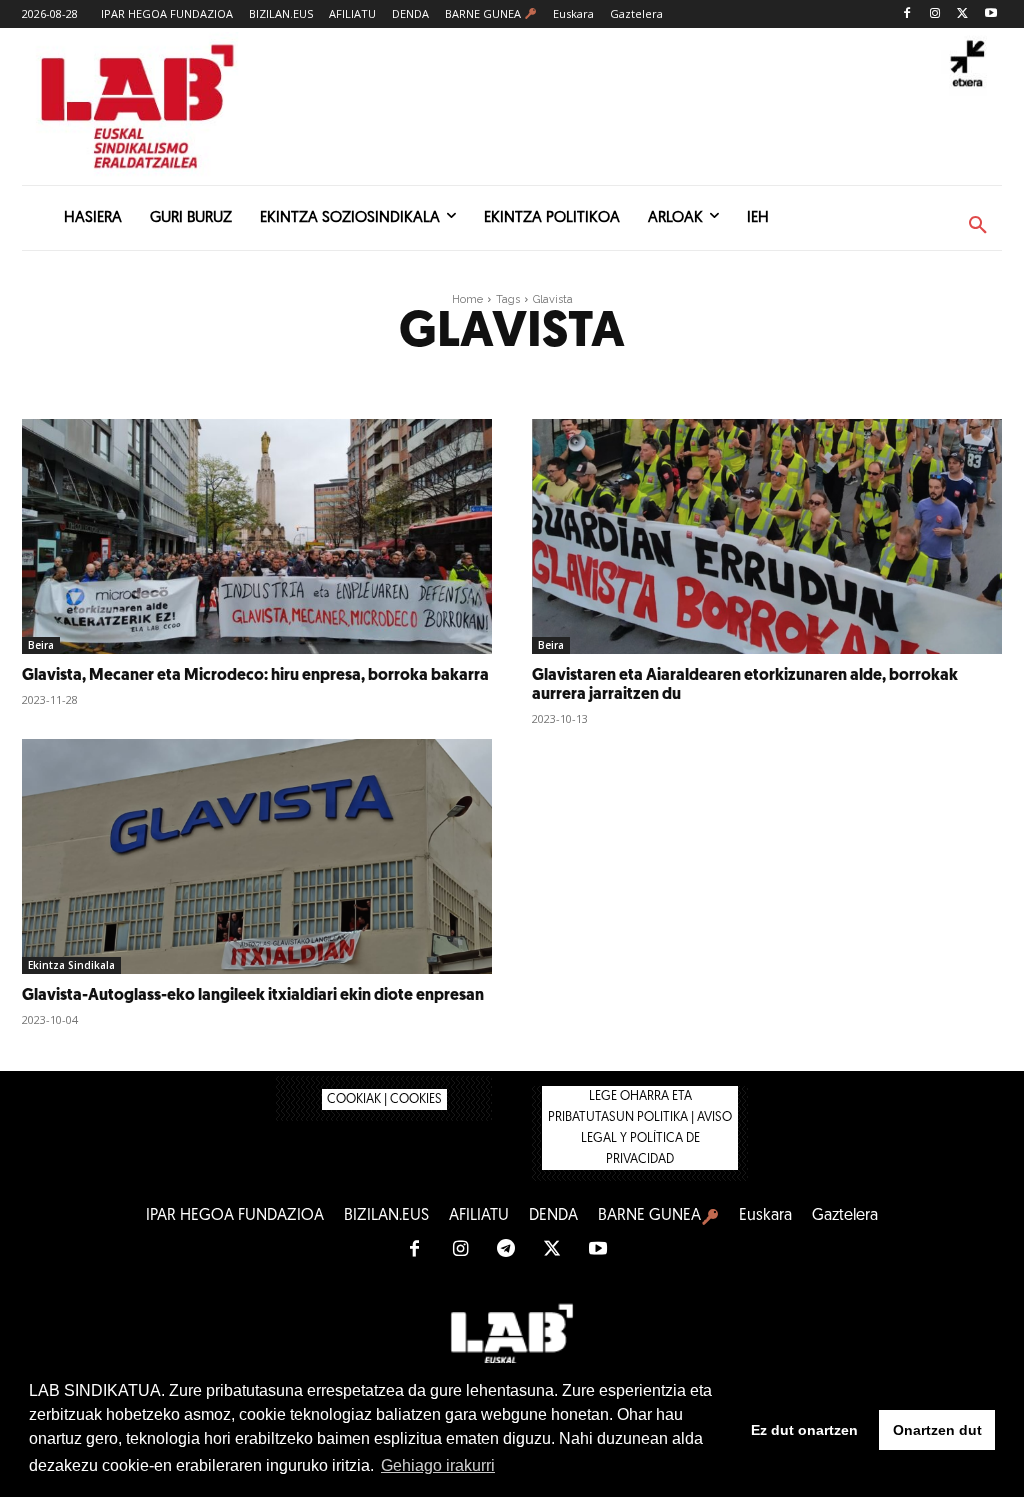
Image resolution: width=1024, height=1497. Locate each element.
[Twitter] (962, 14)
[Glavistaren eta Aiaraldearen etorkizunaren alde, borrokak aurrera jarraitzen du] (767, 536)
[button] (978, 226)
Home (467, 299)
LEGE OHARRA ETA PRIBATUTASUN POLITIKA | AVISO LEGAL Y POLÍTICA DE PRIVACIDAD (640, 1128)
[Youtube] (990, 14)
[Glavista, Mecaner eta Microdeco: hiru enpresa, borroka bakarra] (257, 536)
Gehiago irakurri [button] (438, 1465)
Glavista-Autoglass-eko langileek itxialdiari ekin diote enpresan (253, 996)
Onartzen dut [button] (937, 1430)
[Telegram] (506, 1250)
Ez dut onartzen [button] (804, 1430)
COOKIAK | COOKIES (384, 1099)
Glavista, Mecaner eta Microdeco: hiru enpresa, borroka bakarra (255, 676)
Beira (41, 645)
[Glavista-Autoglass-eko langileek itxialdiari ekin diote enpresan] (257, 856)
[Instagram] (935, 14)
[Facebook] (907, 14)
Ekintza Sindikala (71, 965)
